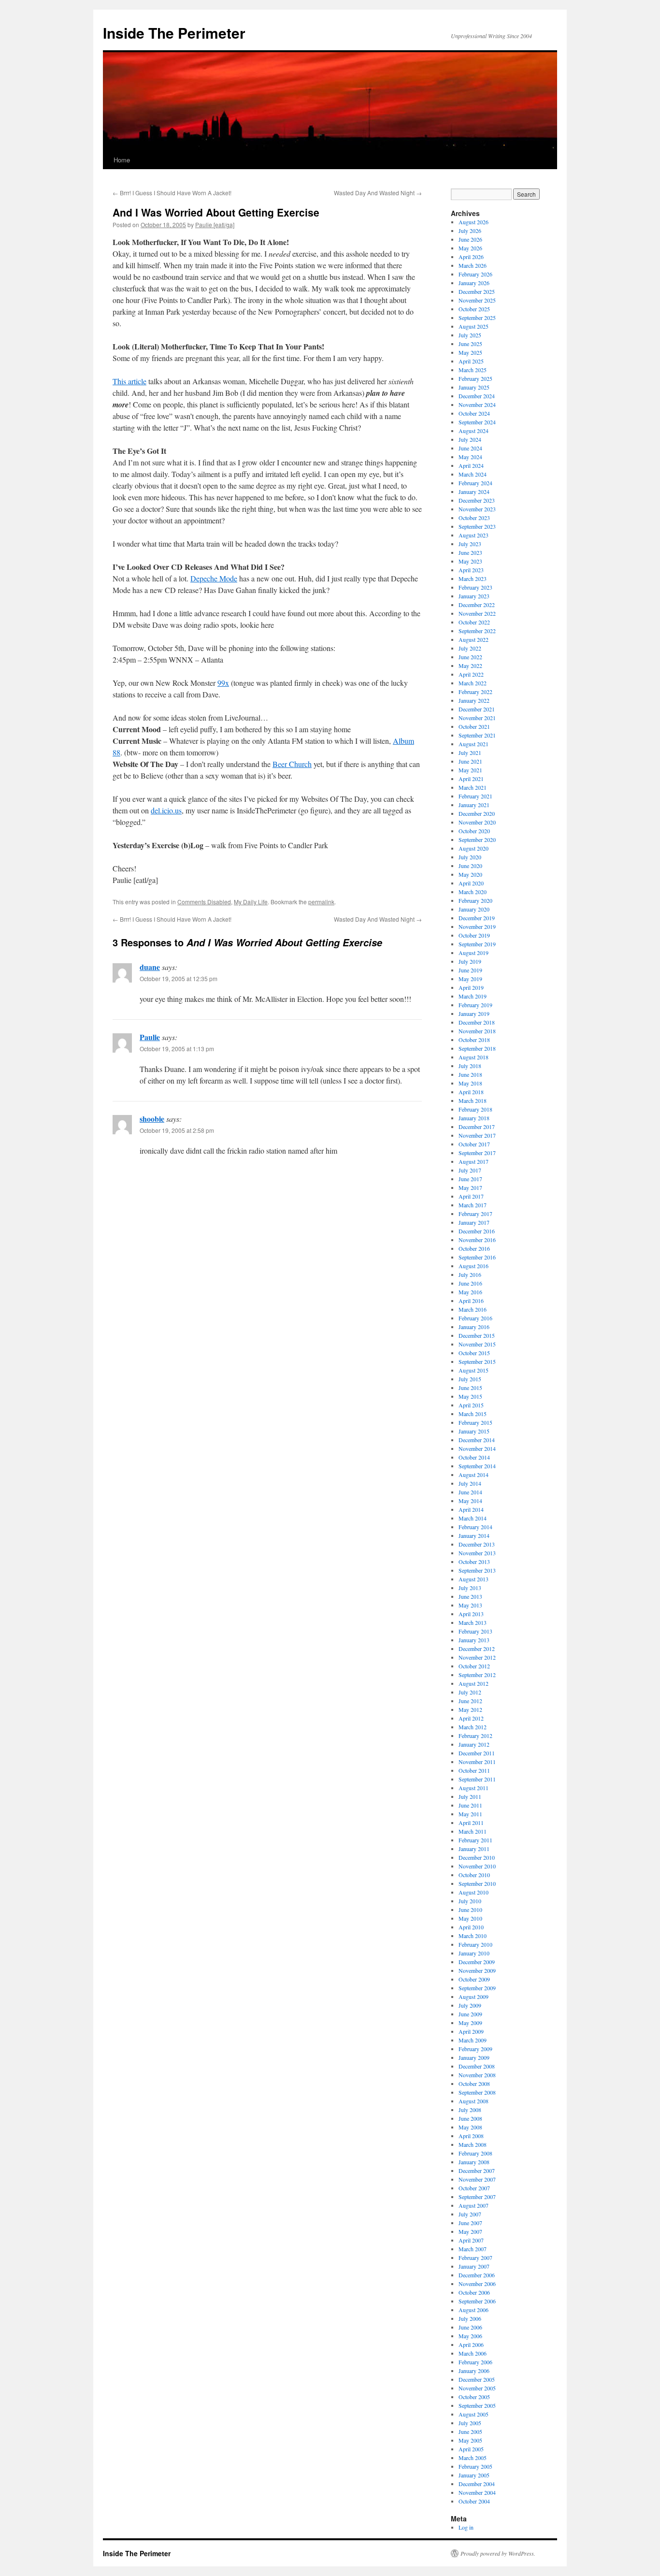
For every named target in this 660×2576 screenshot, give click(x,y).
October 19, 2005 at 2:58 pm (177, 1130)
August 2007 (473, 2205)
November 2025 (477, 300)
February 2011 (475, 1840)
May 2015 (470, 1396)
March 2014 (473, 1518)
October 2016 (474, 1248)
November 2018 (477, 1031)
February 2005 (475, 2466)
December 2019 (477, 918)
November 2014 (477, 1448)
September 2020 (477, 839)
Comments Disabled (204, 902)
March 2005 (473, 2458)
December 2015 (477, 1335)
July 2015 (470, 1379)
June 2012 (470, 1701)
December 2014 (477, 1440)
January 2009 (474, 2057)
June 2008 (470, 2118)
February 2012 (475, 1736)
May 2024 (470, 457)
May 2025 (470, 352)
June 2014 (470, 1492)
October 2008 (474, 2084)
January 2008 (474, 2162)
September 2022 (477, 631)
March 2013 (473, 1622)
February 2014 (475, 1527)
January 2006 (474, 2371)
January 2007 (474, 2266)
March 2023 (473, 579)
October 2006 (474, 2292)
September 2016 (477, 1257)
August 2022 (473, 639)
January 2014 (474, 1535)
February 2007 (475, 2258)
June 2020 (470, 866)
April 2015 (471, 1405)
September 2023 (477, 526)
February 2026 (475, 274)
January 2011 (474, 1849)
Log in (466, 2527)
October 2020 (474, 831)
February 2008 (475, 2153)
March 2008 (473, 2144)
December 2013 (477, 1544)
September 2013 (477, 1570)
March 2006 (473, 2353)
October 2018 (474, 1040)
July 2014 (470, 1483)
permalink (321, 902)
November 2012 (477, 1657)
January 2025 (474, 387)
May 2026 (470, 248)
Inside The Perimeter (174, 33)
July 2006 (470, 2318)
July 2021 (470, 753)
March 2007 (473, 2249)
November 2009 (477, 1970)
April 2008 (471, 2136)
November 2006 (477, 2284)
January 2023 (474, 596)
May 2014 (470, 1501)
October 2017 (474, 1144)
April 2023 (471, 570)
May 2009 (470, 2023)
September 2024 (477, 422)
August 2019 (473, 953)
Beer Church (292, 764)
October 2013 (474, 1562)
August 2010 (473, 1892)
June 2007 (470, 2223)
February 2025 (475, 378)
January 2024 (474, 492)
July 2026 (470, 231)
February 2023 (475, 587)
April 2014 (471, 1509)
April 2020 (471, 883)
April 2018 (471, 1092)
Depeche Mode (214, 578)
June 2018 (470, 1074)
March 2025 (473, 370)
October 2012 (474, 1666)
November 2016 (477, 1240)
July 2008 (470, 2110)
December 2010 (477, 1857)
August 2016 (473, 1266)
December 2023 (477, 500)
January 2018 (474, 1118)
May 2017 (470, 1187)
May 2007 (470, 2231)
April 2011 (471, 1823)
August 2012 (473, 1683)
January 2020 (474, 909)
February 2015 (475, 1422)
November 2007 (477, 2179)
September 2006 (477, 2301)
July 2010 (470, 1901)
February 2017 (475, 1214)
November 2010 (477, 1866)
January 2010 (474, 1953)
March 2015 (473, 1414)
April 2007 (471, 2240)
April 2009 (471, 2031)
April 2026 (471, 257)
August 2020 (473, 848)
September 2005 (477, 2405)
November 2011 (477, 1762)
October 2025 (474, 309)
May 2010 (470, 1918)
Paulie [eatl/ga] (215, 224)
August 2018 (473, 1057)
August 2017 (473, 1161)
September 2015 (477, 1361)
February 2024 (475, 483)
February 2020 (475, 900)
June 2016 (470, 1283)
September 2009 (477, 1988)
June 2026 (470, 239)
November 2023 (477, 509)
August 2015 (473, 1370)
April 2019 (471, 987)
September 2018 (477, 1048)
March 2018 (473, 1100)
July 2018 (470, 1066)
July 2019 (470, 961)
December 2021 (477, 709)
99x (223, 683)
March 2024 (473, 474)
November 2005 (477, 2388)
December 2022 (477, 605)
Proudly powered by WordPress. (498, 2553)
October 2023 (474, 518)
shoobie (152, 1119)
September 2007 (477, 2197)
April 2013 (471, 1614)
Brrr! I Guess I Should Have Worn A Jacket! (172, 193)
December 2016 (477, 1231)
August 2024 (473, 431)
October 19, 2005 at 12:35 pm (179, 978)
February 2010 (475, 1944)
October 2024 (474, 413)
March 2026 (473, 265)
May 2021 (470, 770)
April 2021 (471, 779)
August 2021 (473, 744)
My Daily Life (251, 902)
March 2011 (473, 1831)
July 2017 (470, 1170)
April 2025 (471, 361)
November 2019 (477, 926)
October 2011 (474, 1770)
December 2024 (477, 396)
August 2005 (473, 2414)
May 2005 (470, 2440)
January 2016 (474, 1327)
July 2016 (470, 1274)
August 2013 (473, 1579)
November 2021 (477, 718)
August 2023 (473, 535)
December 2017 (477, 1127)
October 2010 (474, 1875)
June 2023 (470, 552)
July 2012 (470, 1692)
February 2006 (475, 2362)
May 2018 (470, 1083)
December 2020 (477, 813)
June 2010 (470, 1910)
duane (150, 967)
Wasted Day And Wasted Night (378, 193)
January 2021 (474, 805)
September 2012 (477, 1675)
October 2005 (474, 2397)
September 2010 (477, 1883)
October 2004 (474, 2501)
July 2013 (470, 1588)
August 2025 (473, 326)
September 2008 (477, 2092)
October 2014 (474, 1457)
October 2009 (474, 1979)
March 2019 (473, 996)
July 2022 (470, 648)
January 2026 (474, 283)
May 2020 (470, 874)
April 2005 (471, 2449)
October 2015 (474, 1353)
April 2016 (471, 1301)
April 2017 (471, 1196)
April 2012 (471, 1718)
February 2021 (475, 796)
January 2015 (474, 1431)
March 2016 (473, 1309)
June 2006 (470, 2327)
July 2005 (470, 2423)
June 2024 (470, 448)
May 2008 (470, 2127)
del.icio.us (166, 810)
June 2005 (470, 2431)
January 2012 (474, 1744)
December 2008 (477, 2066)
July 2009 (470, 2005)
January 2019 (474, 1013)
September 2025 (477, 318)
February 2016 (475, 1318)
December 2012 (477, 1649)
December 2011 (477, 1753)
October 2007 (474, 2188)
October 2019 (474, 935)
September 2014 (477, 1466)
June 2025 (470, 344)
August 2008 (473, 2101)
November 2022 (477, 613)
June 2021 (470, 761)
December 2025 (477, 291)
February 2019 (475, 1005)
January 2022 (474, 700)
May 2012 (470, 1709)
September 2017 (477, 1153)
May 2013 (470, 1605)
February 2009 (475, 2049)
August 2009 (473, 1997)
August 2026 (473, 222)
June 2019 (470, 970)
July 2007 (470, 2214)
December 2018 (477, 1022)
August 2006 (473, 2310)
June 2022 (470, 657)
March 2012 (473, 1727)
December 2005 (477, 2379)
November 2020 (477, 822)
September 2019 (477, 944)
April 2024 (471, 465)
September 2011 (477, 1779)
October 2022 (474, 622)
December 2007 (477, 2171)
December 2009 (477, 1962)
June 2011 (470, 1805)
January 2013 (474, 1640)
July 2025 (470, 335)
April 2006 (471, 2344)
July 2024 (470, 439)
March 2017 (473, 1205)
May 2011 (470, 1814)
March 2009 (473, 2040)
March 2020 (473, 892)
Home (122, 160)
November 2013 (477, 1553)
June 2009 (470, 2014)
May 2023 (470, 561)
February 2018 (475, 1109)
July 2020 (470, 857)
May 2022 (470, 666)
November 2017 (477, 1135)
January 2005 (474, 2475)
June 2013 (470, 1596)
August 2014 (473, 1475)
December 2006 (477, 2275)
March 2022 (473, 683)
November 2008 (477, 2075)
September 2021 (477, 735)
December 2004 (477, 2484)
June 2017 (470, 1179)
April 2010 (471, 1927)
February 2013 (475, 1631)
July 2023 (470, 544)
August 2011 (473, 1788)
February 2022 (475, 692)
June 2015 (470, 1388)
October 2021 (474, 726)
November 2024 (477, 405)
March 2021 (473, 787)
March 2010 (473, 1936)
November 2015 (477, 1344)
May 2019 (470, 979)
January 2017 (474, 1222)
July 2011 (470, 1796)
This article (129, 381)
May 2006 (470, 2336)
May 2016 (470, 1292)
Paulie (150, 1037)
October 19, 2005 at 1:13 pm (177, 1049)
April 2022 (471, 674)
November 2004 (477, 2492)
